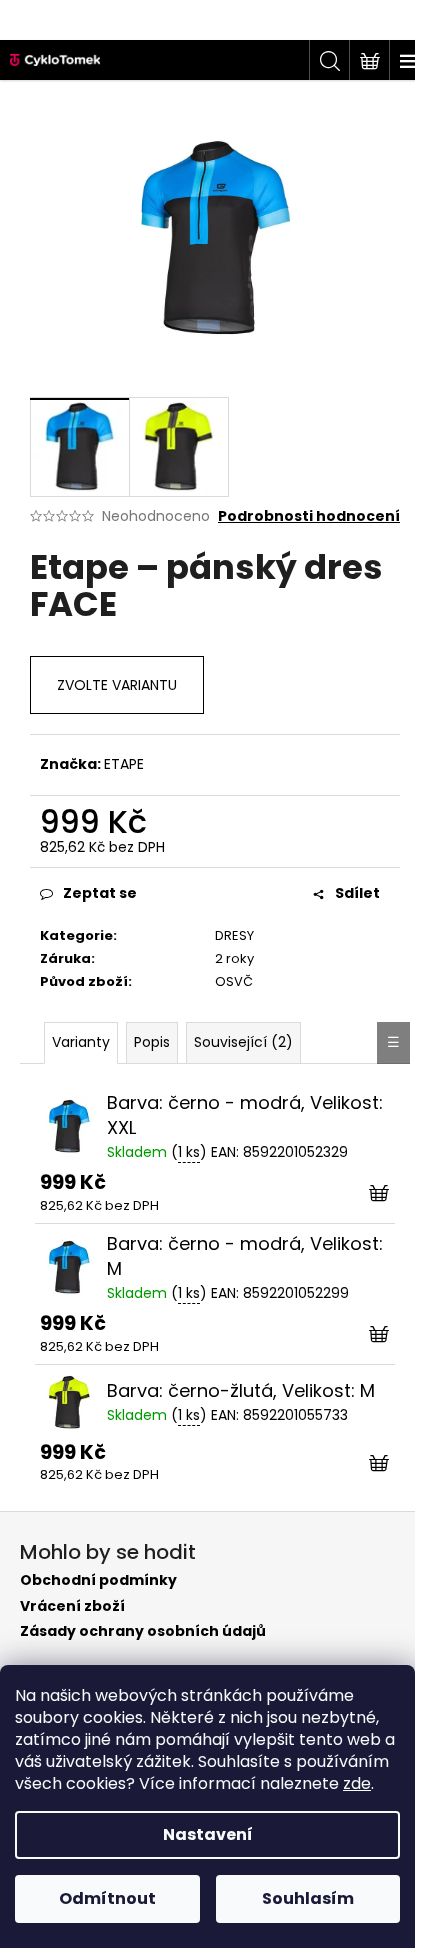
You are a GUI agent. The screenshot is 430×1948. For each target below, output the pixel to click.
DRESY (234, 935)
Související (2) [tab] (243, 1042)
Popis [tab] (152, 1042)
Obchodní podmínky (98, 1580)
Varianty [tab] (81, 1042)
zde (357, 1783)
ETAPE (124, 764)
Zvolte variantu (117, 685)
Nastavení (208, 1834)
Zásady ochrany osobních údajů (143, 1631)
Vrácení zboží (72, 1606)
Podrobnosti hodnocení (309, 516)
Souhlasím (308, 1898)
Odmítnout (107, 1898)
